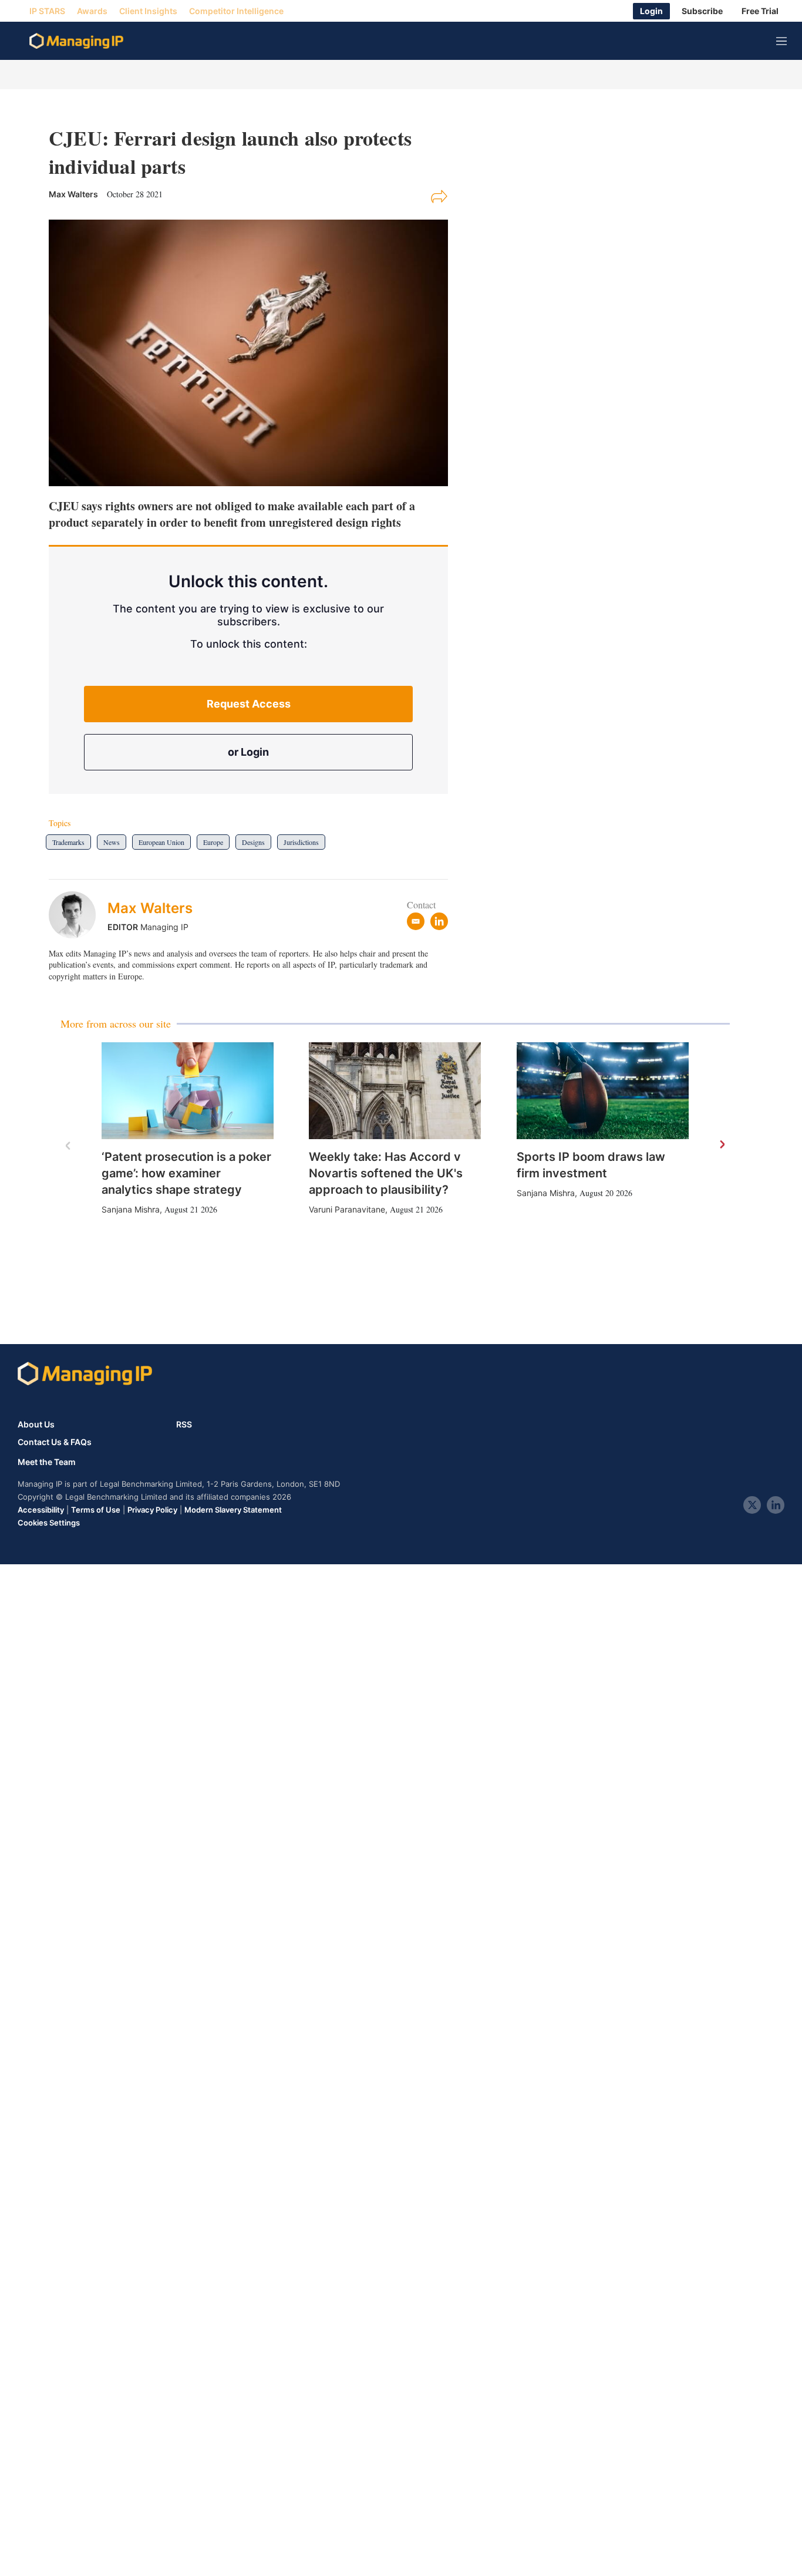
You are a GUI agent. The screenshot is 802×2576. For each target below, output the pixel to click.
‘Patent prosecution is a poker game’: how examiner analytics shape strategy (186, 1173)
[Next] (722, 1145)
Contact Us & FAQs (55, 1442)
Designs (253, 842)
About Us (36, 1424)
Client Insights (148, 11)
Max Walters (150, 908)
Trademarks (68, 842)
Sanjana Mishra (131, 1209)
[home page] (76, 41)
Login (651, 11)
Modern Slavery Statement (233, 1510)
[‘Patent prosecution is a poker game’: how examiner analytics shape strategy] (188, 1091)
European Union (161, 842)
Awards (92, 11)
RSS (184, 1424)
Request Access (249, 704)
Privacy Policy (152, 1510)
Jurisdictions (301, 842)
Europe (213, 842)
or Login (248, 752)
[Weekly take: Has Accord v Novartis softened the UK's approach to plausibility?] (395, 1091)
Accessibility (41, 1510)
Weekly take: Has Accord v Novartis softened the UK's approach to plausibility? (386, 1173)
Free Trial (760, 11)
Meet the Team (47, 1462)
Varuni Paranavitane (347, 1209)
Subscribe (702, 11)
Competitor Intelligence (236, 11)
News (112, 842)
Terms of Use (96, 1510)
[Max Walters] (78, 915)
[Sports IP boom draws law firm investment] (603, 1091)
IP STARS (47, 11)
